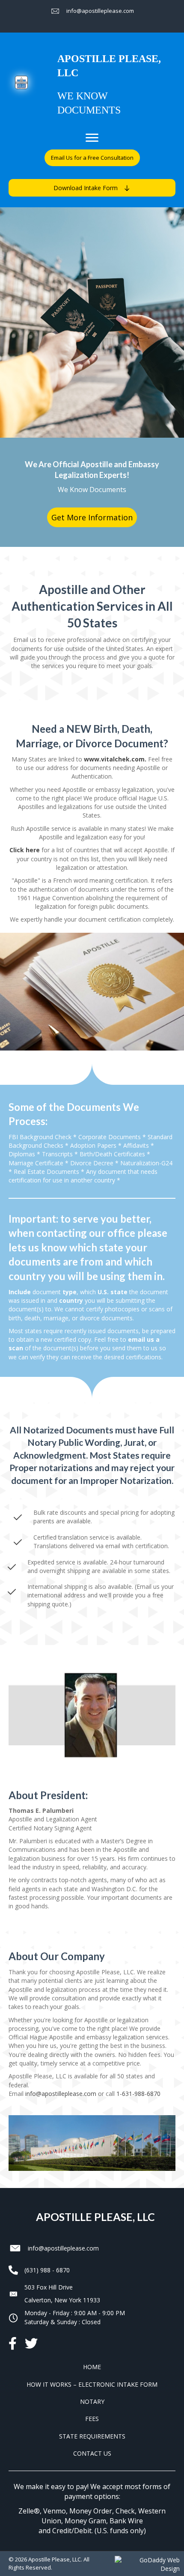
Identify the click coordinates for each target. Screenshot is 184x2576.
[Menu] (92, 138)
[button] (92, 158)
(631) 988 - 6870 (47, 2270)
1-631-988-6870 (138, 2094)
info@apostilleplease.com (61, 2094)
